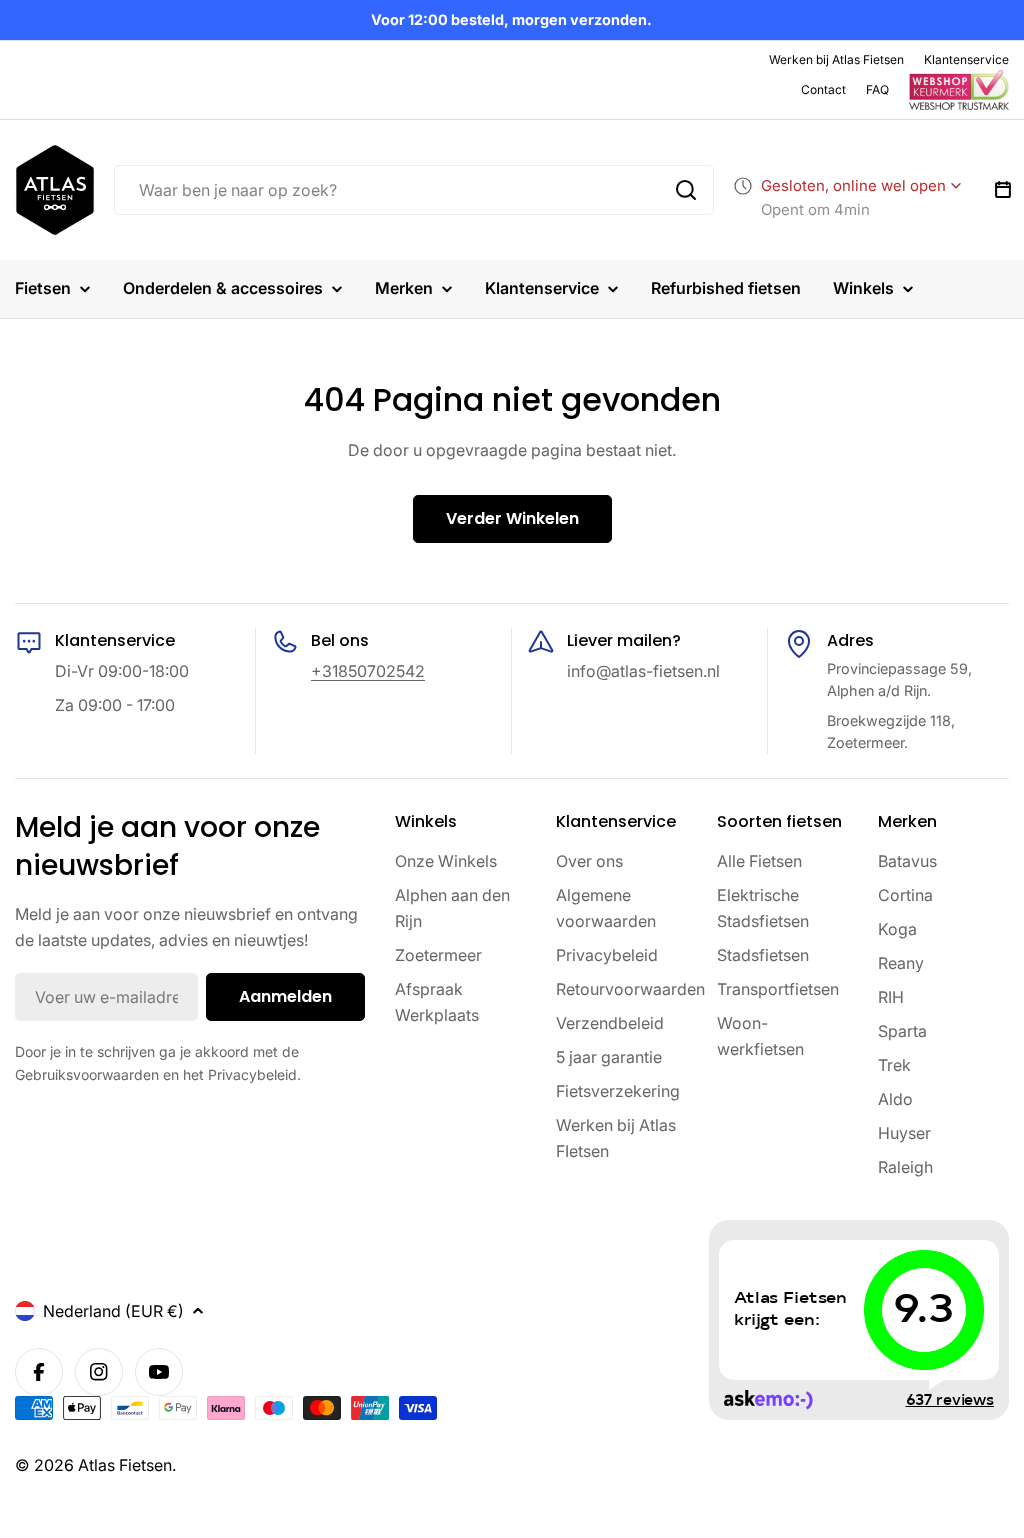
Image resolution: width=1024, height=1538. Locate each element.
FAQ (877, 89)
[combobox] (414, 190)
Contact (823, 89)
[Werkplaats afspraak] (1003, 190)
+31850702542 (368, 671)
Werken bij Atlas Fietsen (836, 59)
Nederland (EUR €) (113, 1311)
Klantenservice (966, 59)
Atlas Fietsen (125, 1465)
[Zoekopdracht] (686, 190)
